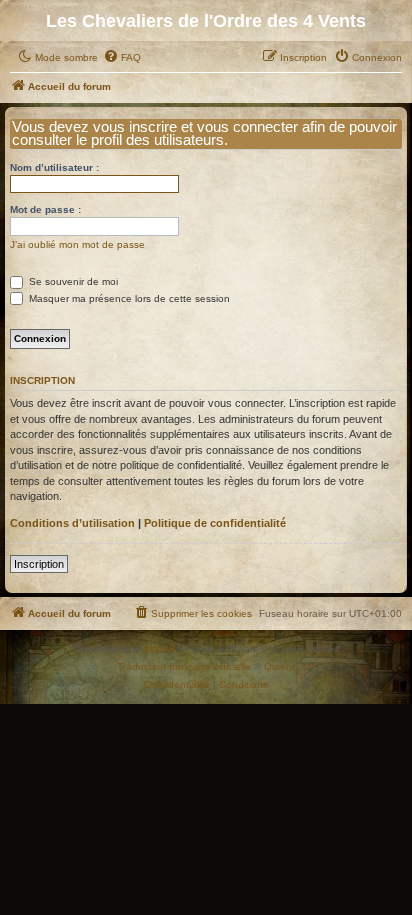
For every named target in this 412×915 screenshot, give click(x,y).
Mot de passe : (45, 209)
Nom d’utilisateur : (54, 167)
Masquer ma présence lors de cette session (128, 298)
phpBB (160, 648)
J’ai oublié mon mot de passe (77, 244)
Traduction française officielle (184, 666)
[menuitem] (122, 58)
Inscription (39, 564)
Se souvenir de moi (72, 281)
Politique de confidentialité (215, 523)
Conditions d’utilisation (72, 523)
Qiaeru (279, 666)
